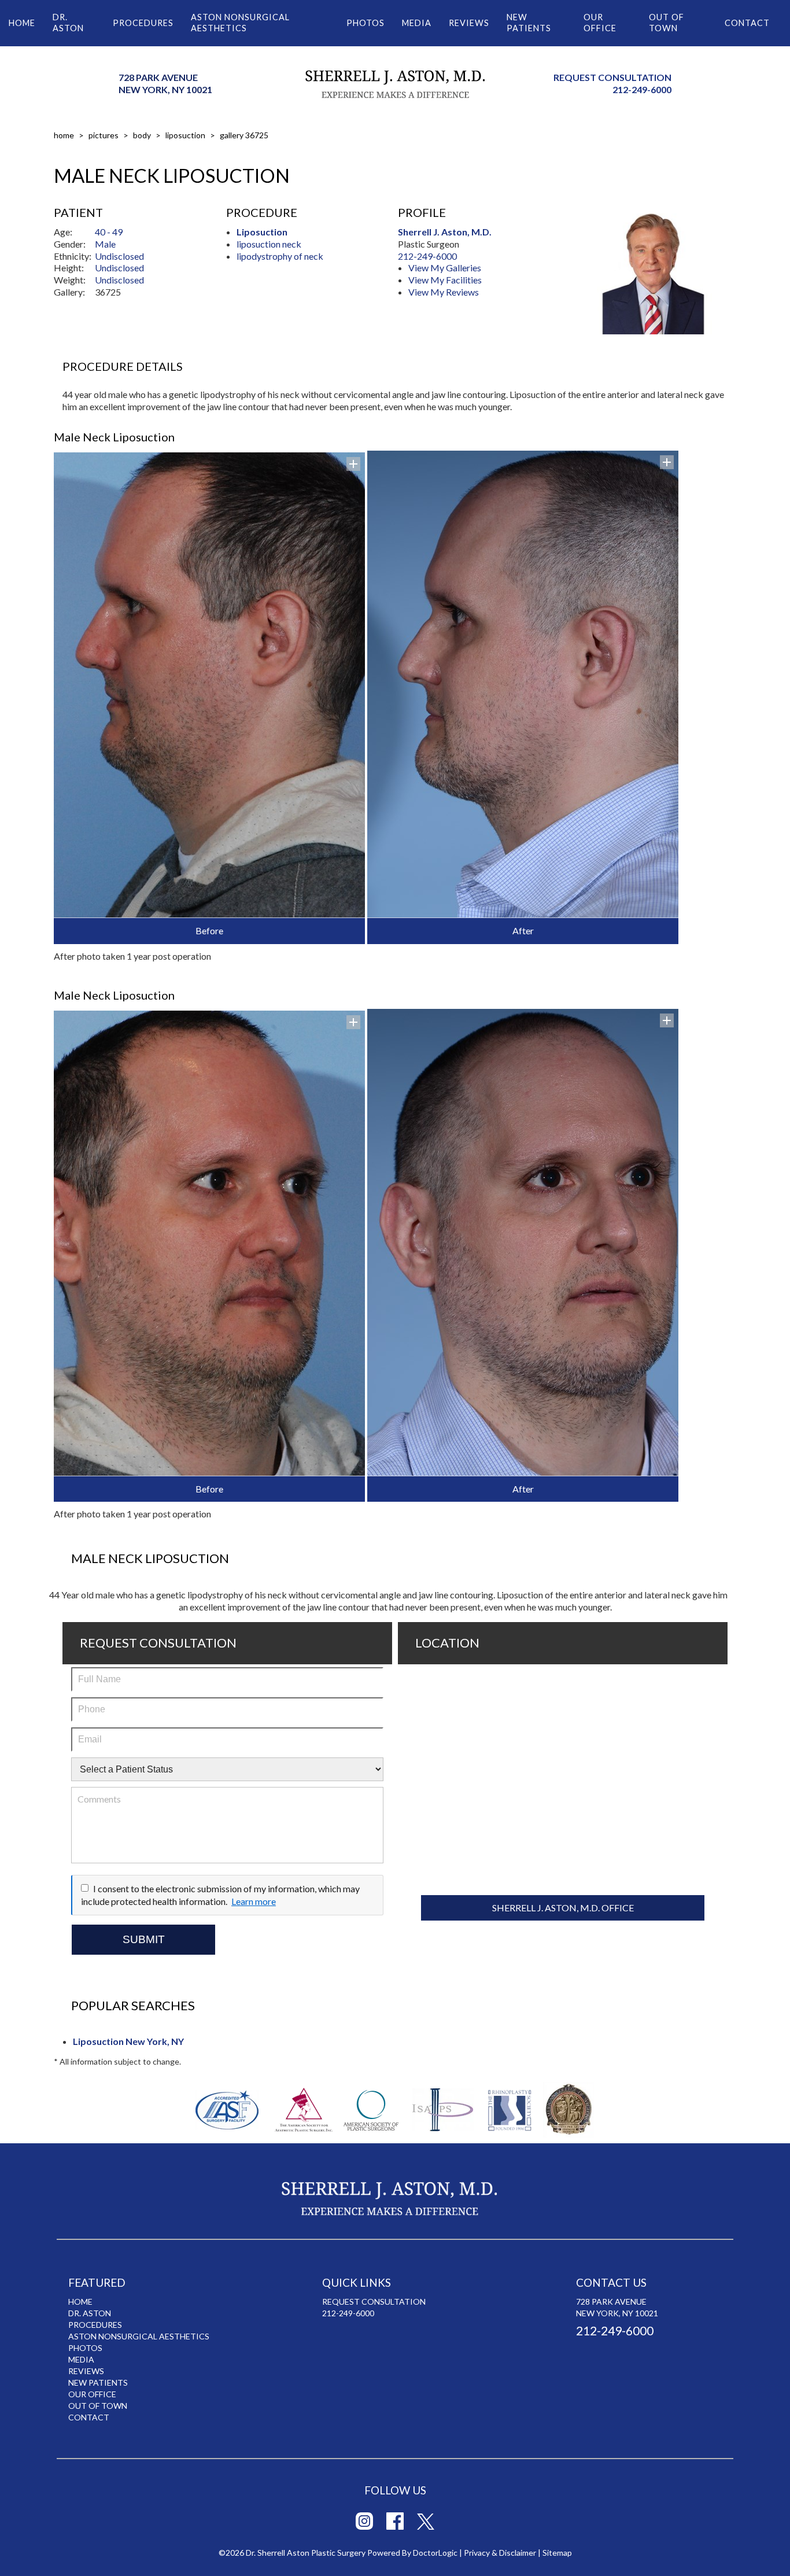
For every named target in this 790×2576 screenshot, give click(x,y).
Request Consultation (612, 77)
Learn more (254, 1901)
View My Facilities (445, 280)
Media (417, 23)
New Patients (529, 23)
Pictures (104, 135)
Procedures (143, 23)
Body (142, 135)
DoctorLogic (435, 2553)
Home (22, 23)
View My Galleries (445, 268)
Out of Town (667, 23)
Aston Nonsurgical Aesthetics (240, 23)
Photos (366, 23)
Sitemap (557, 2553)
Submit (144, 1939)
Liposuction (185, 135)
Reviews (469, 23)
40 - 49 (109, 232)
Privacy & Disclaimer (500, 2553)
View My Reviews (444, 292)
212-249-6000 (642, 89)
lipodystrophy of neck (280, 256)
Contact (747, 23)
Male (105, 244)
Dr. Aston (68, 23)
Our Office (600, 23)
